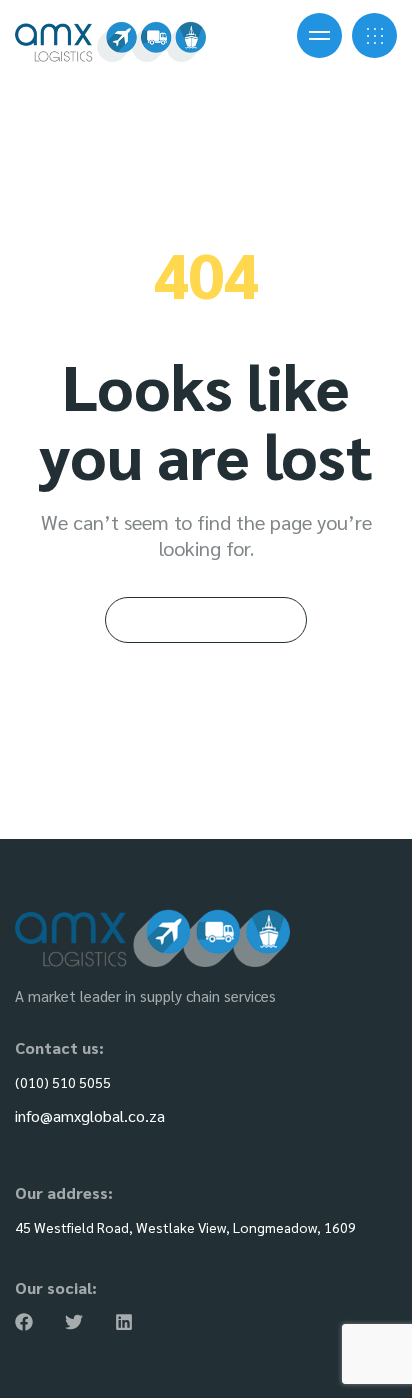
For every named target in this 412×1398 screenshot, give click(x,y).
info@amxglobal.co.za (90, 1115)
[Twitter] (74, 1322)
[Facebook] (24, 1322)
